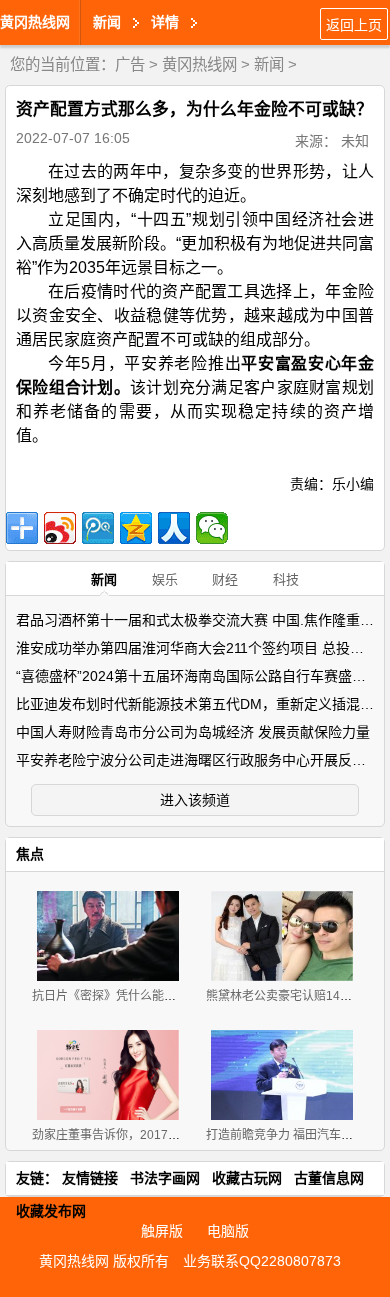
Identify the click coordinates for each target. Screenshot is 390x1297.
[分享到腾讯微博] (98, 528)
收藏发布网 (51, 1211)
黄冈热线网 (35, 22)
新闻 (269, 64)
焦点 (30, 854)
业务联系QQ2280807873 (262, 1261)
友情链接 (90, 1178)
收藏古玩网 (247, 1178)
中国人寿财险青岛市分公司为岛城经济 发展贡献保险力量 (193, 732)
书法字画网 (165, 1178)
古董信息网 (329, 1178)
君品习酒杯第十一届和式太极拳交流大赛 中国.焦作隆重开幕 (202, 620)
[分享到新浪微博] (60, 528)
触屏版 (162, 1231)
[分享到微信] (212, 528)
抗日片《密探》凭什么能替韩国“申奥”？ (138, 996)
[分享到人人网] (174, 528)
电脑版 (228, 1231)
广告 (130, 64)
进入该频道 (195, 800)
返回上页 (354, 25)
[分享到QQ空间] (136, 528)
